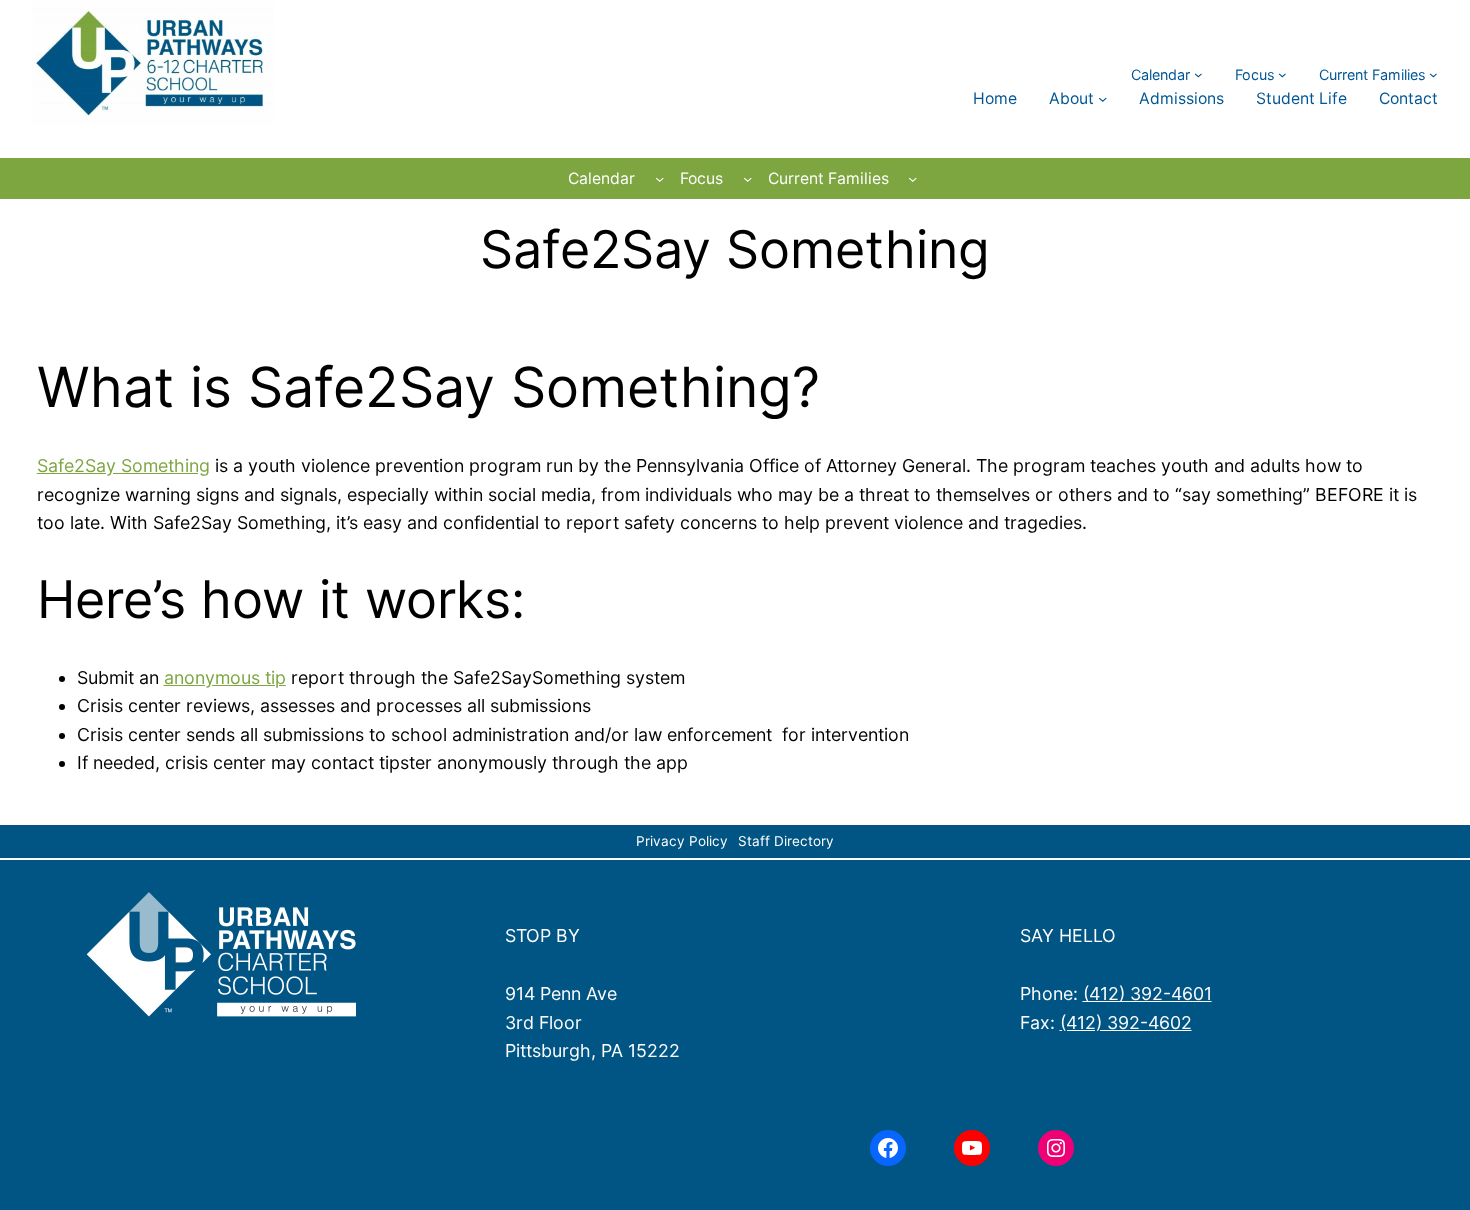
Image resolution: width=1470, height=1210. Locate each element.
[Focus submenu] (1282, 74)
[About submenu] (1102, 98)
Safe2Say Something (123, 465)
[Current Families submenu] (1433, 74)
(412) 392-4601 (1147, 993)
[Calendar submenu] (1198, 74)
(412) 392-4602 (1126, 1022)
